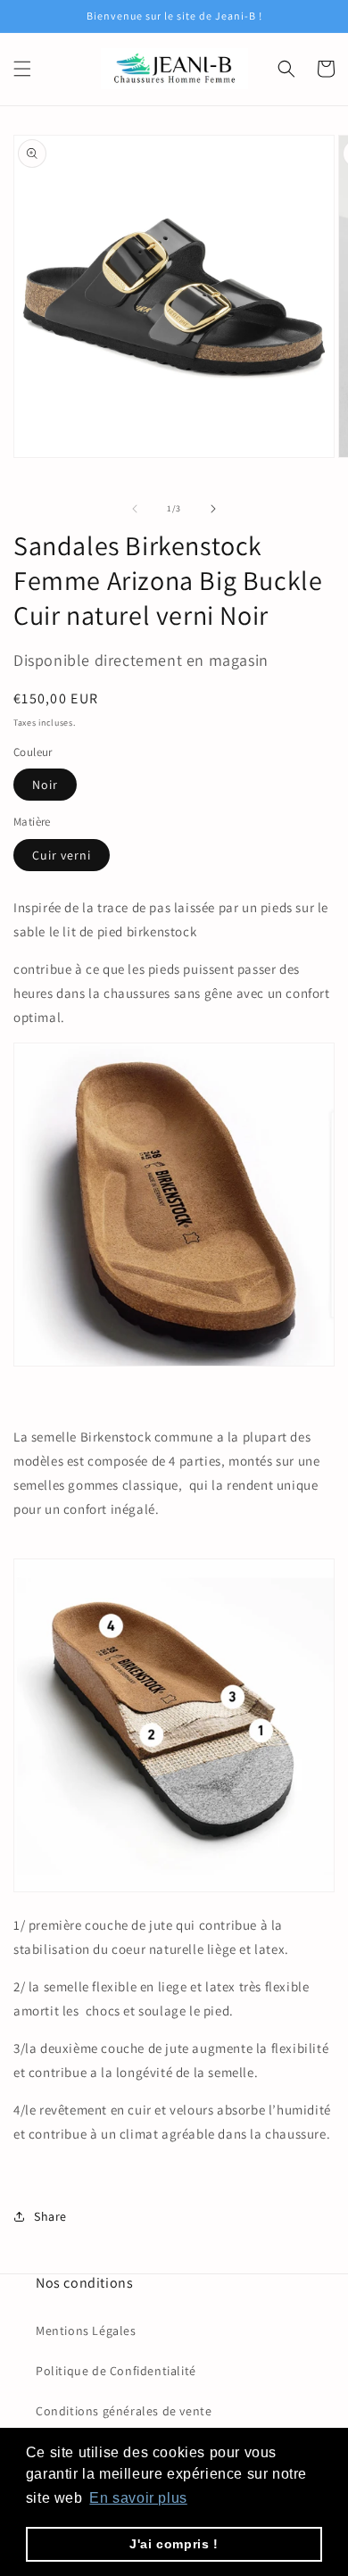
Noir (45, 785)
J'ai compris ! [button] (174, 2544)
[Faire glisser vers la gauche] (135, 509)
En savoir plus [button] (138, 2498)
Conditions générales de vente (124, 2411)
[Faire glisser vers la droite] (213, 509)
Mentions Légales (86, 2331)
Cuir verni (62, 855)
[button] (22, 69)
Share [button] (50, 2216)
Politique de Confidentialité (116, 2371)
